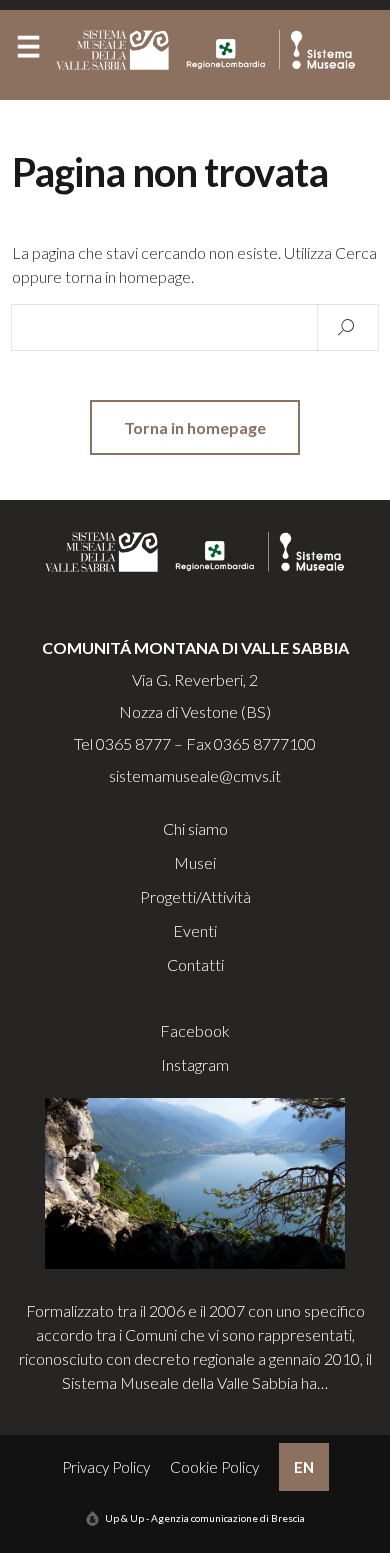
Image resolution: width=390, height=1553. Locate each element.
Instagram (195, 1064)
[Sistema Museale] (210, 50)
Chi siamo (195, 828)
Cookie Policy (214, 1467)
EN (304, 1467)
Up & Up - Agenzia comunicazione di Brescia (205, 1518)
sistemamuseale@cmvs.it (195, 775)
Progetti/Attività (195, 896)
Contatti (195, 964)
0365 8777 (133, 743)
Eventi (195, 930)
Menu (28, 51)
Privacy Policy (106, 1467)
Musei (195, 862)
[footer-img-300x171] (195, 1181)
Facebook (195, 1030)
